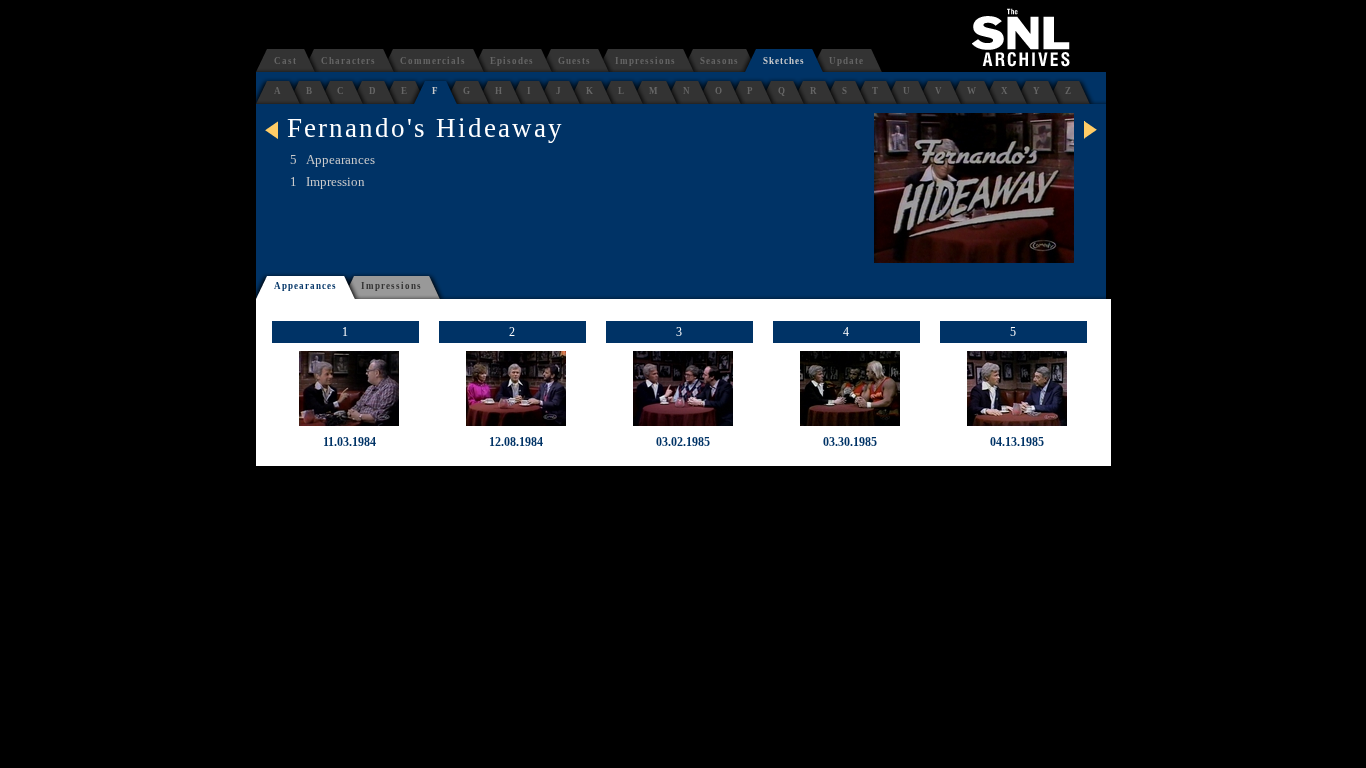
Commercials (433, 61)
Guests (574, 61)
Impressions (645, 61)
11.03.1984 (349, 442)
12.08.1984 (516, 442)
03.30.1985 (850, 442)
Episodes (512, 61)
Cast (285, 61)
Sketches (784, 61)
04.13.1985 (1017, 442)
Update (846, 61)
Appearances (305, 286)
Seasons (719, 61)
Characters (348, 61)
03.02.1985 (683, 442)
